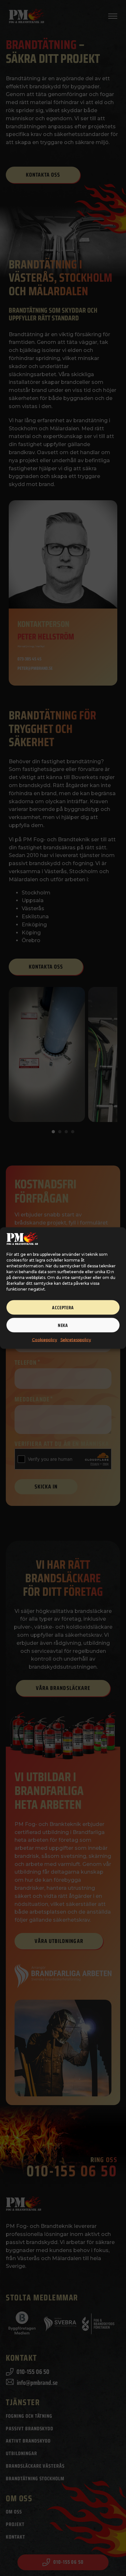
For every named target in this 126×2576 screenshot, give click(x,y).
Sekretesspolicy (76, 1340)
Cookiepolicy (45, 1340)
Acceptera (63, 1307)
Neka (63, 1325)
